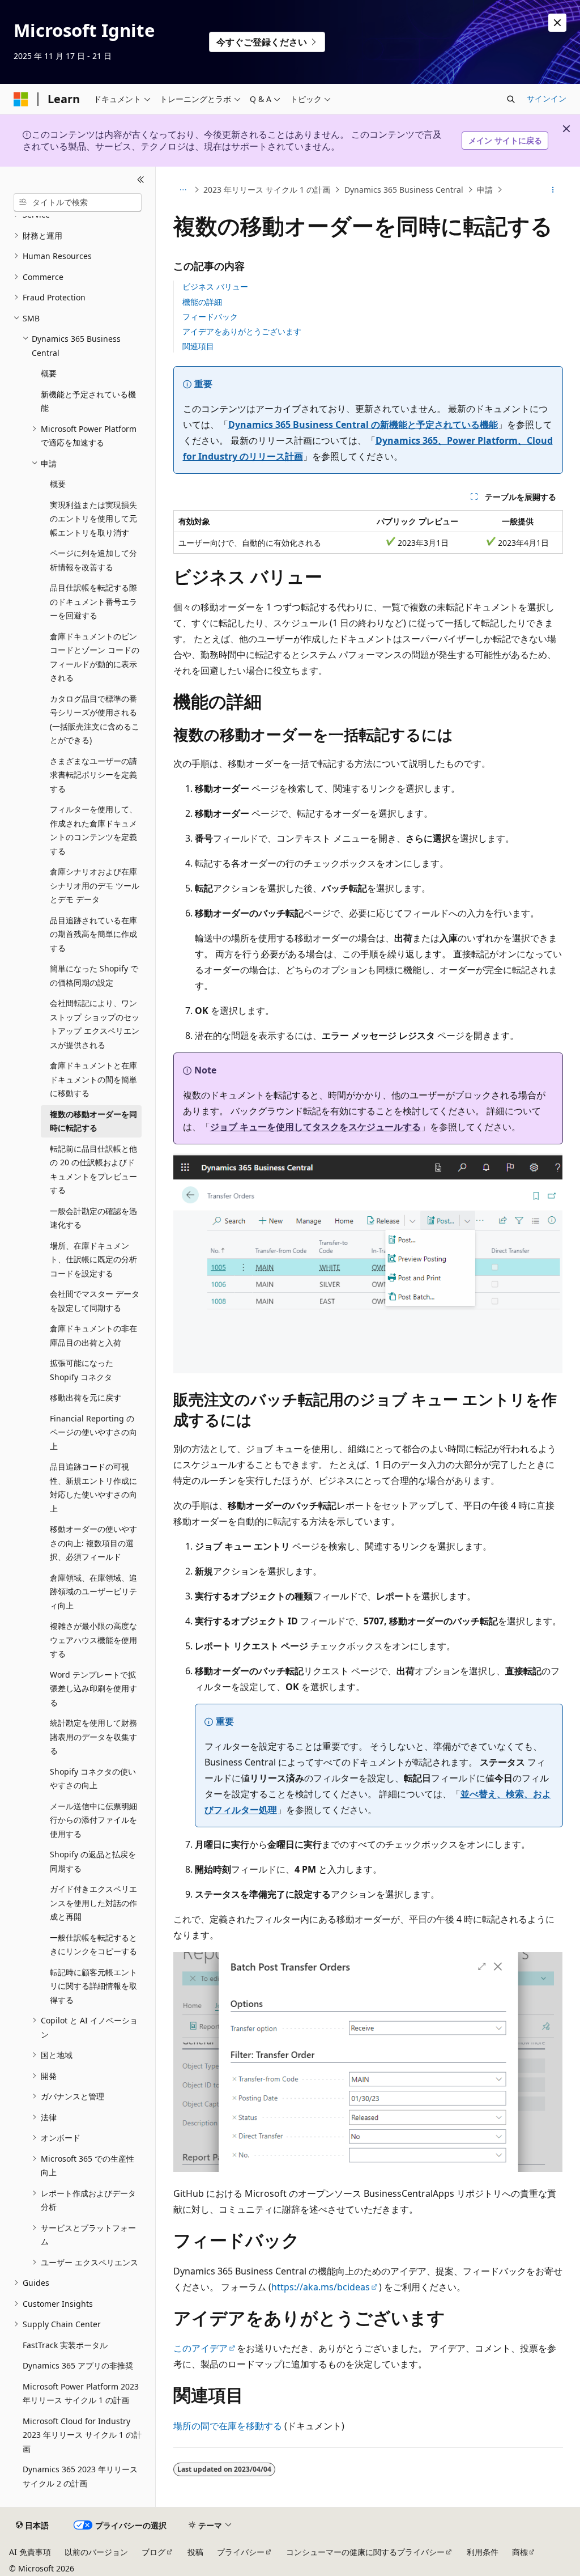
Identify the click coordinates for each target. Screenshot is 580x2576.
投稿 (195, 2552)
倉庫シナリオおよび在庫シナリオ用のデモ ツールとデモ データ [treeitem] (95, 885)
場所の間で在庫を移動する (228, 2426)
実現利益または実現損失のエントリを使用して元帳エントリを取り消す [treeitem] (93, 519)
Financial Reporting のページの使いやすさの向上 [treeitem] (93, 1432)
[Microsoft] (21, 99)
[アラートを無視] (557, 23)
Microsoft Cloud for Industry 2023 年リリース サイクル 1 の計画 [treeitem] (82, 2435)
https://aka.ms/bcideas (321, 2287)
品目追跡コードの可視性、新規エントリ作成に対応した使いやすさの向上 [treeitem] (93, 1488)
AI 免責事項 (30, 2552)
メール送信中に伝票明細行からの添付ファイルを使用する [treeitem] (93, 1820)
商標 (520, 2552)
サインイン (547, 98)
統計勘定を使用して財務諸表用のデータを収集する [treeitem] (93, 1737)
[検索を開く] (511, 99)
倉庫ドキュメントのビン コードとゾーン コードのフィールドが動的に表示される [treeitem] (95, 657)
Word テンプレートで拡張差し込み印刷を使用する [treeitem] (93, 1688)
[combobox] (78, 202)
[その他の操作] (553, 190)
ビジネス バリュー (215, 287)
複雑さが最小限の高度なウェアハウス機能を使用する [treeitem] (93, 1640)
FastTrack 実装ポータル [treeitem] (65, 2345)
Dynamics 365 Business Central (404, 190)
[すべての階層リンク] (183, 190)
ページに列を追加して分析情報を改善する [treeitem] (93, 560)
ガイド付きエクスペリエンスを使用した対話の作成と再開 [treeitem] (93, 1903)
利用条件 (483, 2552)
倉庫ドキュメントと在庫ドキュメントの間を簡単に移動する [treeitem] (93, 1079)
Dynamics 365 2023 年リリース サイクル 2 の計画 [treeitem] (80, 2476)
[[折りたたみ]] (141, 180)
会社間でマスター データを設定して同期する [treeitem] (95, 1301)
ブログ (153, 2552)
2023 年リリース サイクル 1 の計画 (267, 190)
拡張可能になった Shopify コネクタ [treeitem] (82, 1370)
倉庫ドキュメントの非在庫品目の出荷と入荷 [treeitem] (93, 1335)
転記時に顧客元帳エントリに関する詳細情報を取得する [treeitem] (93, 1986)
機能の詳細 (202, 302)
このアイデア (201, 2348)
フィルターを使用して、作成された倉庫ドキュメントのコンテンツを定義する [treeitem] (93, 830)
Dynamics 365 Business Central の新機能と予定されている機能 (363, 425)
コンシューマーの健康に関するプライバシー (365, 2552)
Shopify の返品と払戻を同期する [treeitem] (93, 1861)
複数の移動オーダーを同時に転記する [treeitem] (93, 1121)
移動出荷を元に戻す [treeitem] (86, 1397)
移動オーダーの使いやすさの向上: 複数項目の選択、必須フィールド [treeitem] (93, 1543)
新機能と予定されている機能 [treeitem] (88, 401)
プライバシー (241, 2552)
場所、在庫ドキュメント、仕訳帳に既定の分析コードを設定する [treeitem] (93, 1259)
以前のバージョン (96, 2552)
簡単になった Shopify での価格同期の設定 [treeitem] (94, 975)
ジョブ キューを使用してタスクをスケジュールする (315, 1127)
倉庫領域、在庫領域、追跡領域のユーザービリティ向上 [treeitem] (93, 1592)
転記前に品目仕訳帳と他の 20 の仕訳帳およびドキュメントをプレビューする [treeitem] (93, 1170)
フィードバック (210, 317)
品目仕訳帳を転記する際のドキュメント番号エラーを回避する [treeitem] (93, 601)
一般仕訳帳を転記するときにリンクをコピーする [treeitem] (93, 1945)
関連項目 (198, 346)
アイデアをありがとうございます (242, 331)
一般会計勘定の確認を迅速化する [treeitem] (93, 1218)
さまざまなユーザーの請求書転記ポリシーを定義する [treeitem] (93, 775)
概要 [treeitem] (49, 373)
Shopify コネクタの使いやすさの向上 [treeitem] (93, 1779)
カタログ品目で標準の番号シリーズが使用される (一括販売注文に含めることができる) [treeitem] (95, 720)
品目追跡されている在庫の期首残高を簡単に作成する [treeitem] (93, 934)
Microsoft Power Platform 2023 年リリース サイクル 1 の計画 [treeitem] (81, 2393)
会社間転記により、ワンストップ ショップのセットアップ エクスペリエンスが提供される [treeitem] (95, 1024)
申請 (485, 190)
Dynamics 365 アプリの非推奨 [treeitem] (78, 2365)
